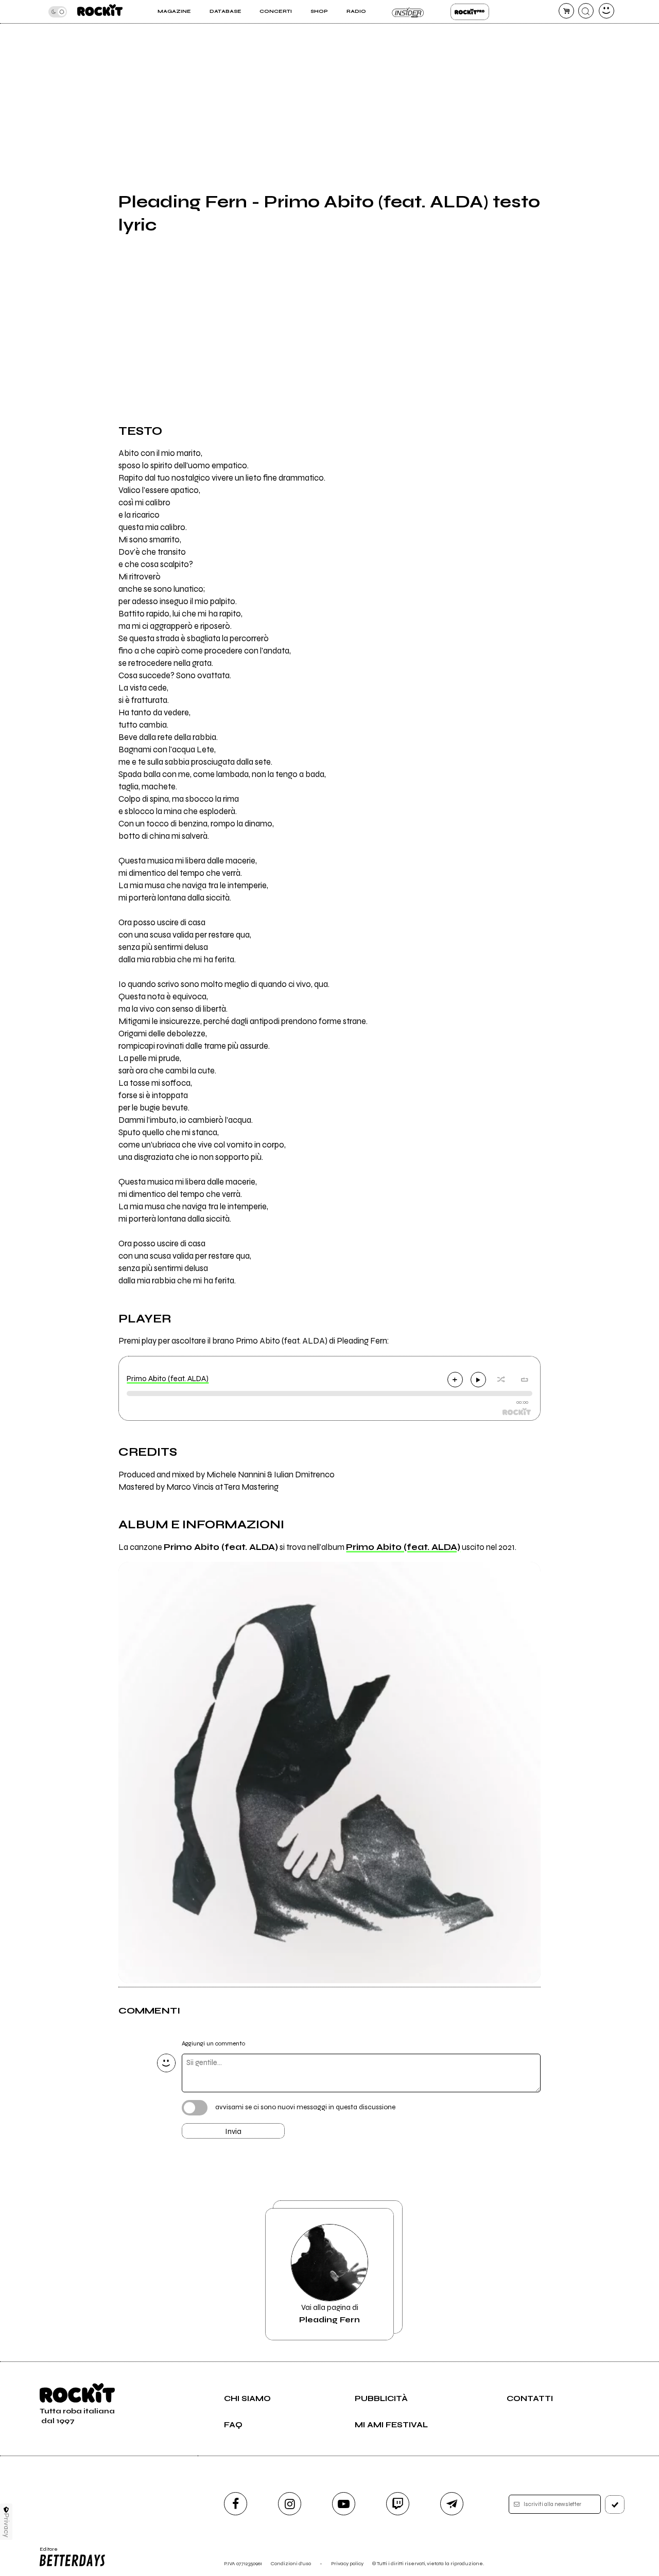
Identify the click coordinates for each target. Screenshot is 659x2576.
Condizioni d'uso (291, 2563)
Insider (408, 12)
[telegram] (452, 2504)
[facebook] (236, 2504)
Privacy (6, 2525)
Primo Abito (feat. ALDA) (168, 1379)
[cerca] (586, 11)
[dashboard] (606, 11)
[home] (100, 12)
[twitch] (398, 2504)
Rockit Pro (470, 12)
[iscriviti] (615, 2504)
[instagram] (290, 2504)
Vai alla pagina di (329, 2314)
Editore (45, 2552)
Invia (233, 2131)
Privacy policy (347, 2563)
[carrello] (566, 11)
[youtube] (344, 2504)
